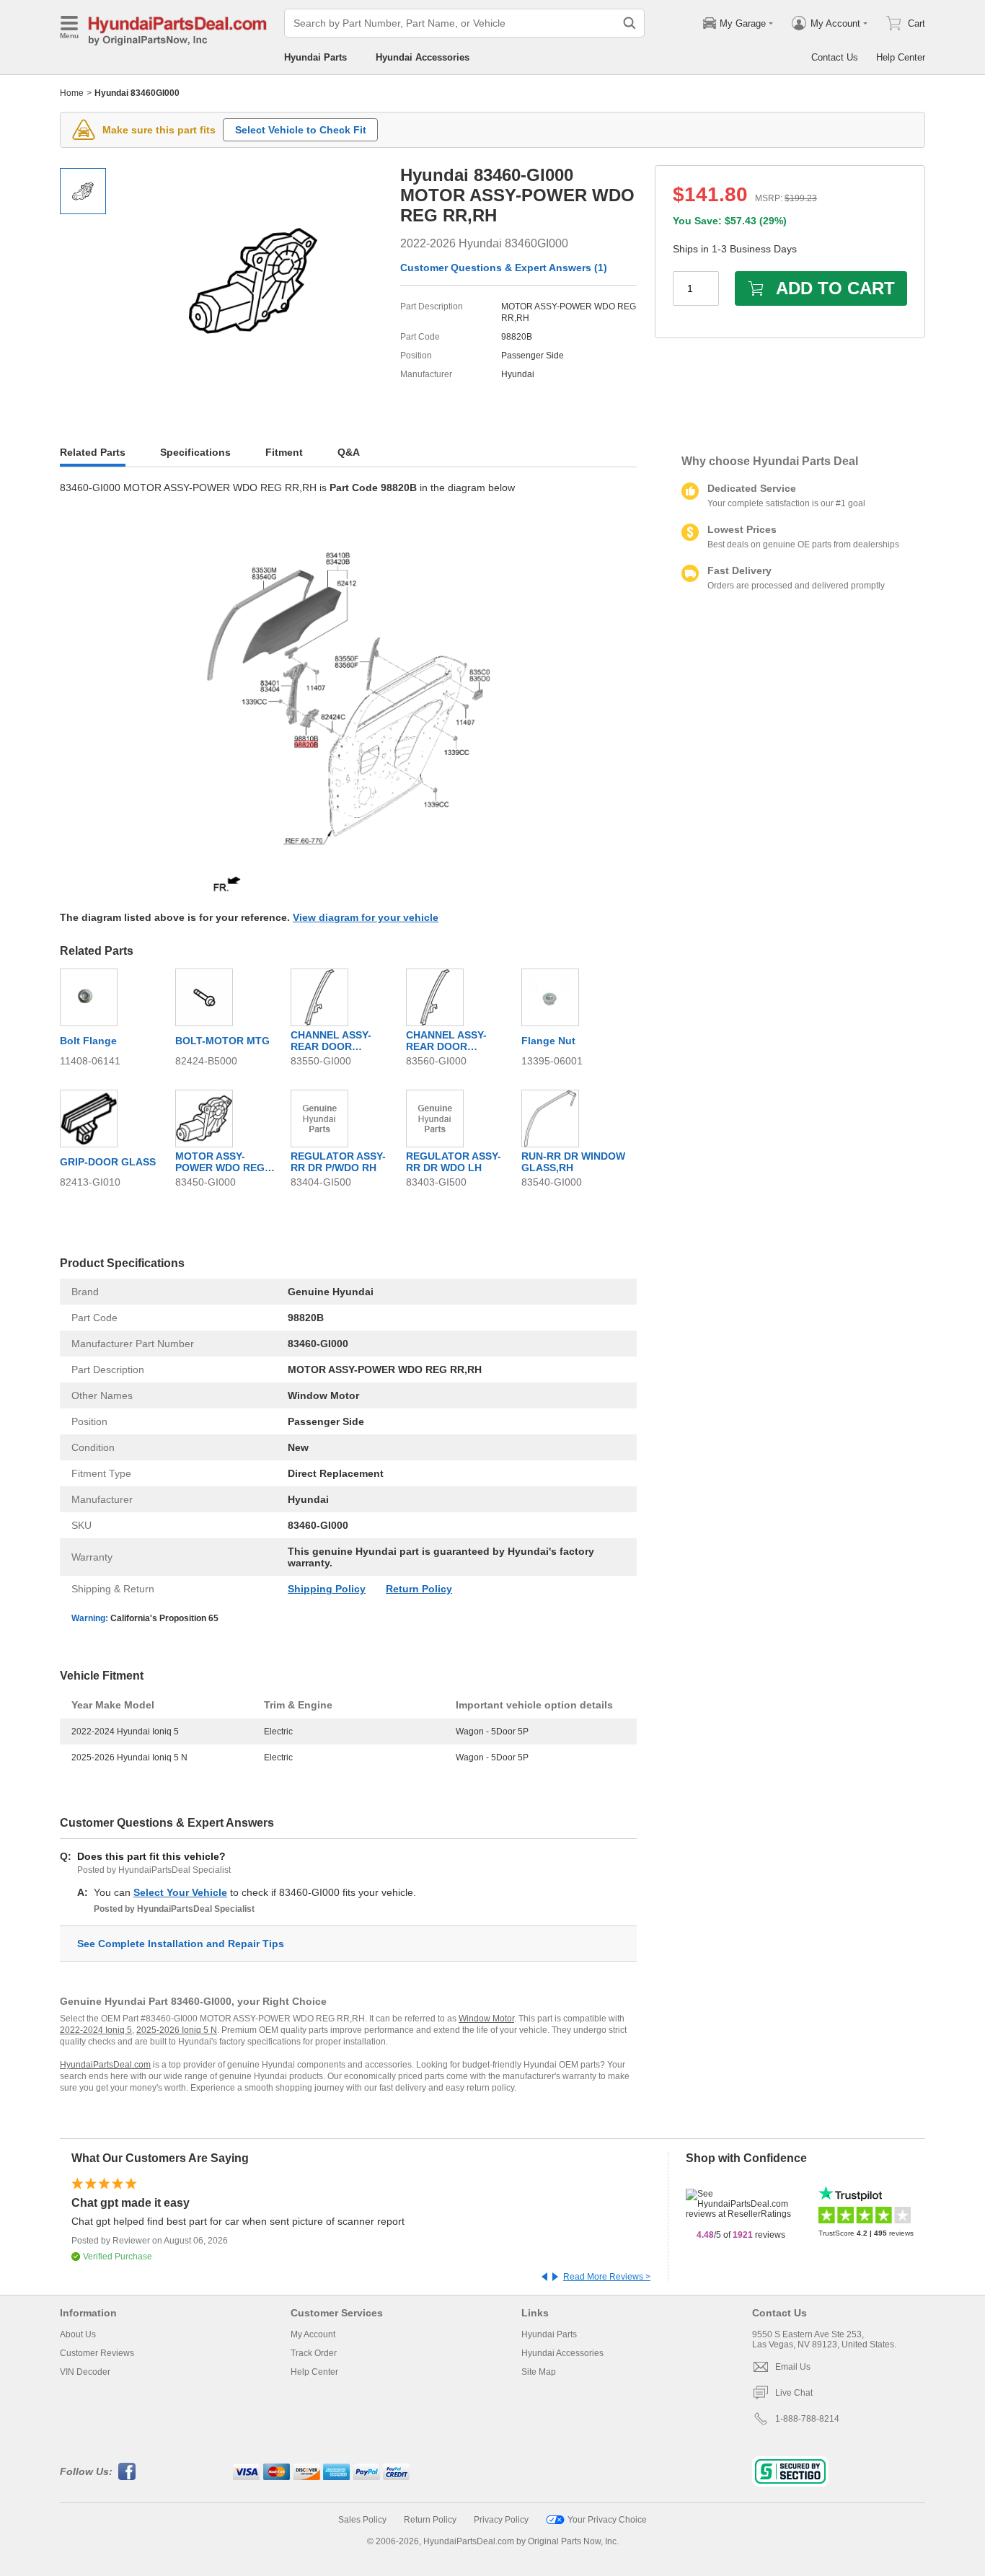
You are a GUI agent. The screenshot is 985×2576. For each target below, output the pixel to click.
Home (72, 93)
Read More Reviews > (607, 2277)
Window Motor (486, 2019)
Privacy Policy (501, 2520)
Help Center (901, 57)
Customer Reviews (97, 2353)
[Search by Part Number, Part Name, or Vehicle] (630, 23)
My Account (313, 2334)
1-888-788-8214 (807, 2419)
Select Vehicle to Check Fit (301, 130)
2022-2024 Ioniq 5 (96, 2030)
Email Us (793, 2367)
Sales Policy (362, 2520)
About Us (78, 2334)
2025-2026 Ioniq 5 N (177, 2030)
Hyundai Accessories (423, 57)
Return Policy (419, 1589)
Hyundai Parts (315, 57)
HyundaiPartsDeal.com (105, 2065)
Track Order (314, 2353)
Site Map (539, 2372)
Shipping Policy (327, 1589)
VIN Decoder (85, 2372)
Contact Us (835, 57)
